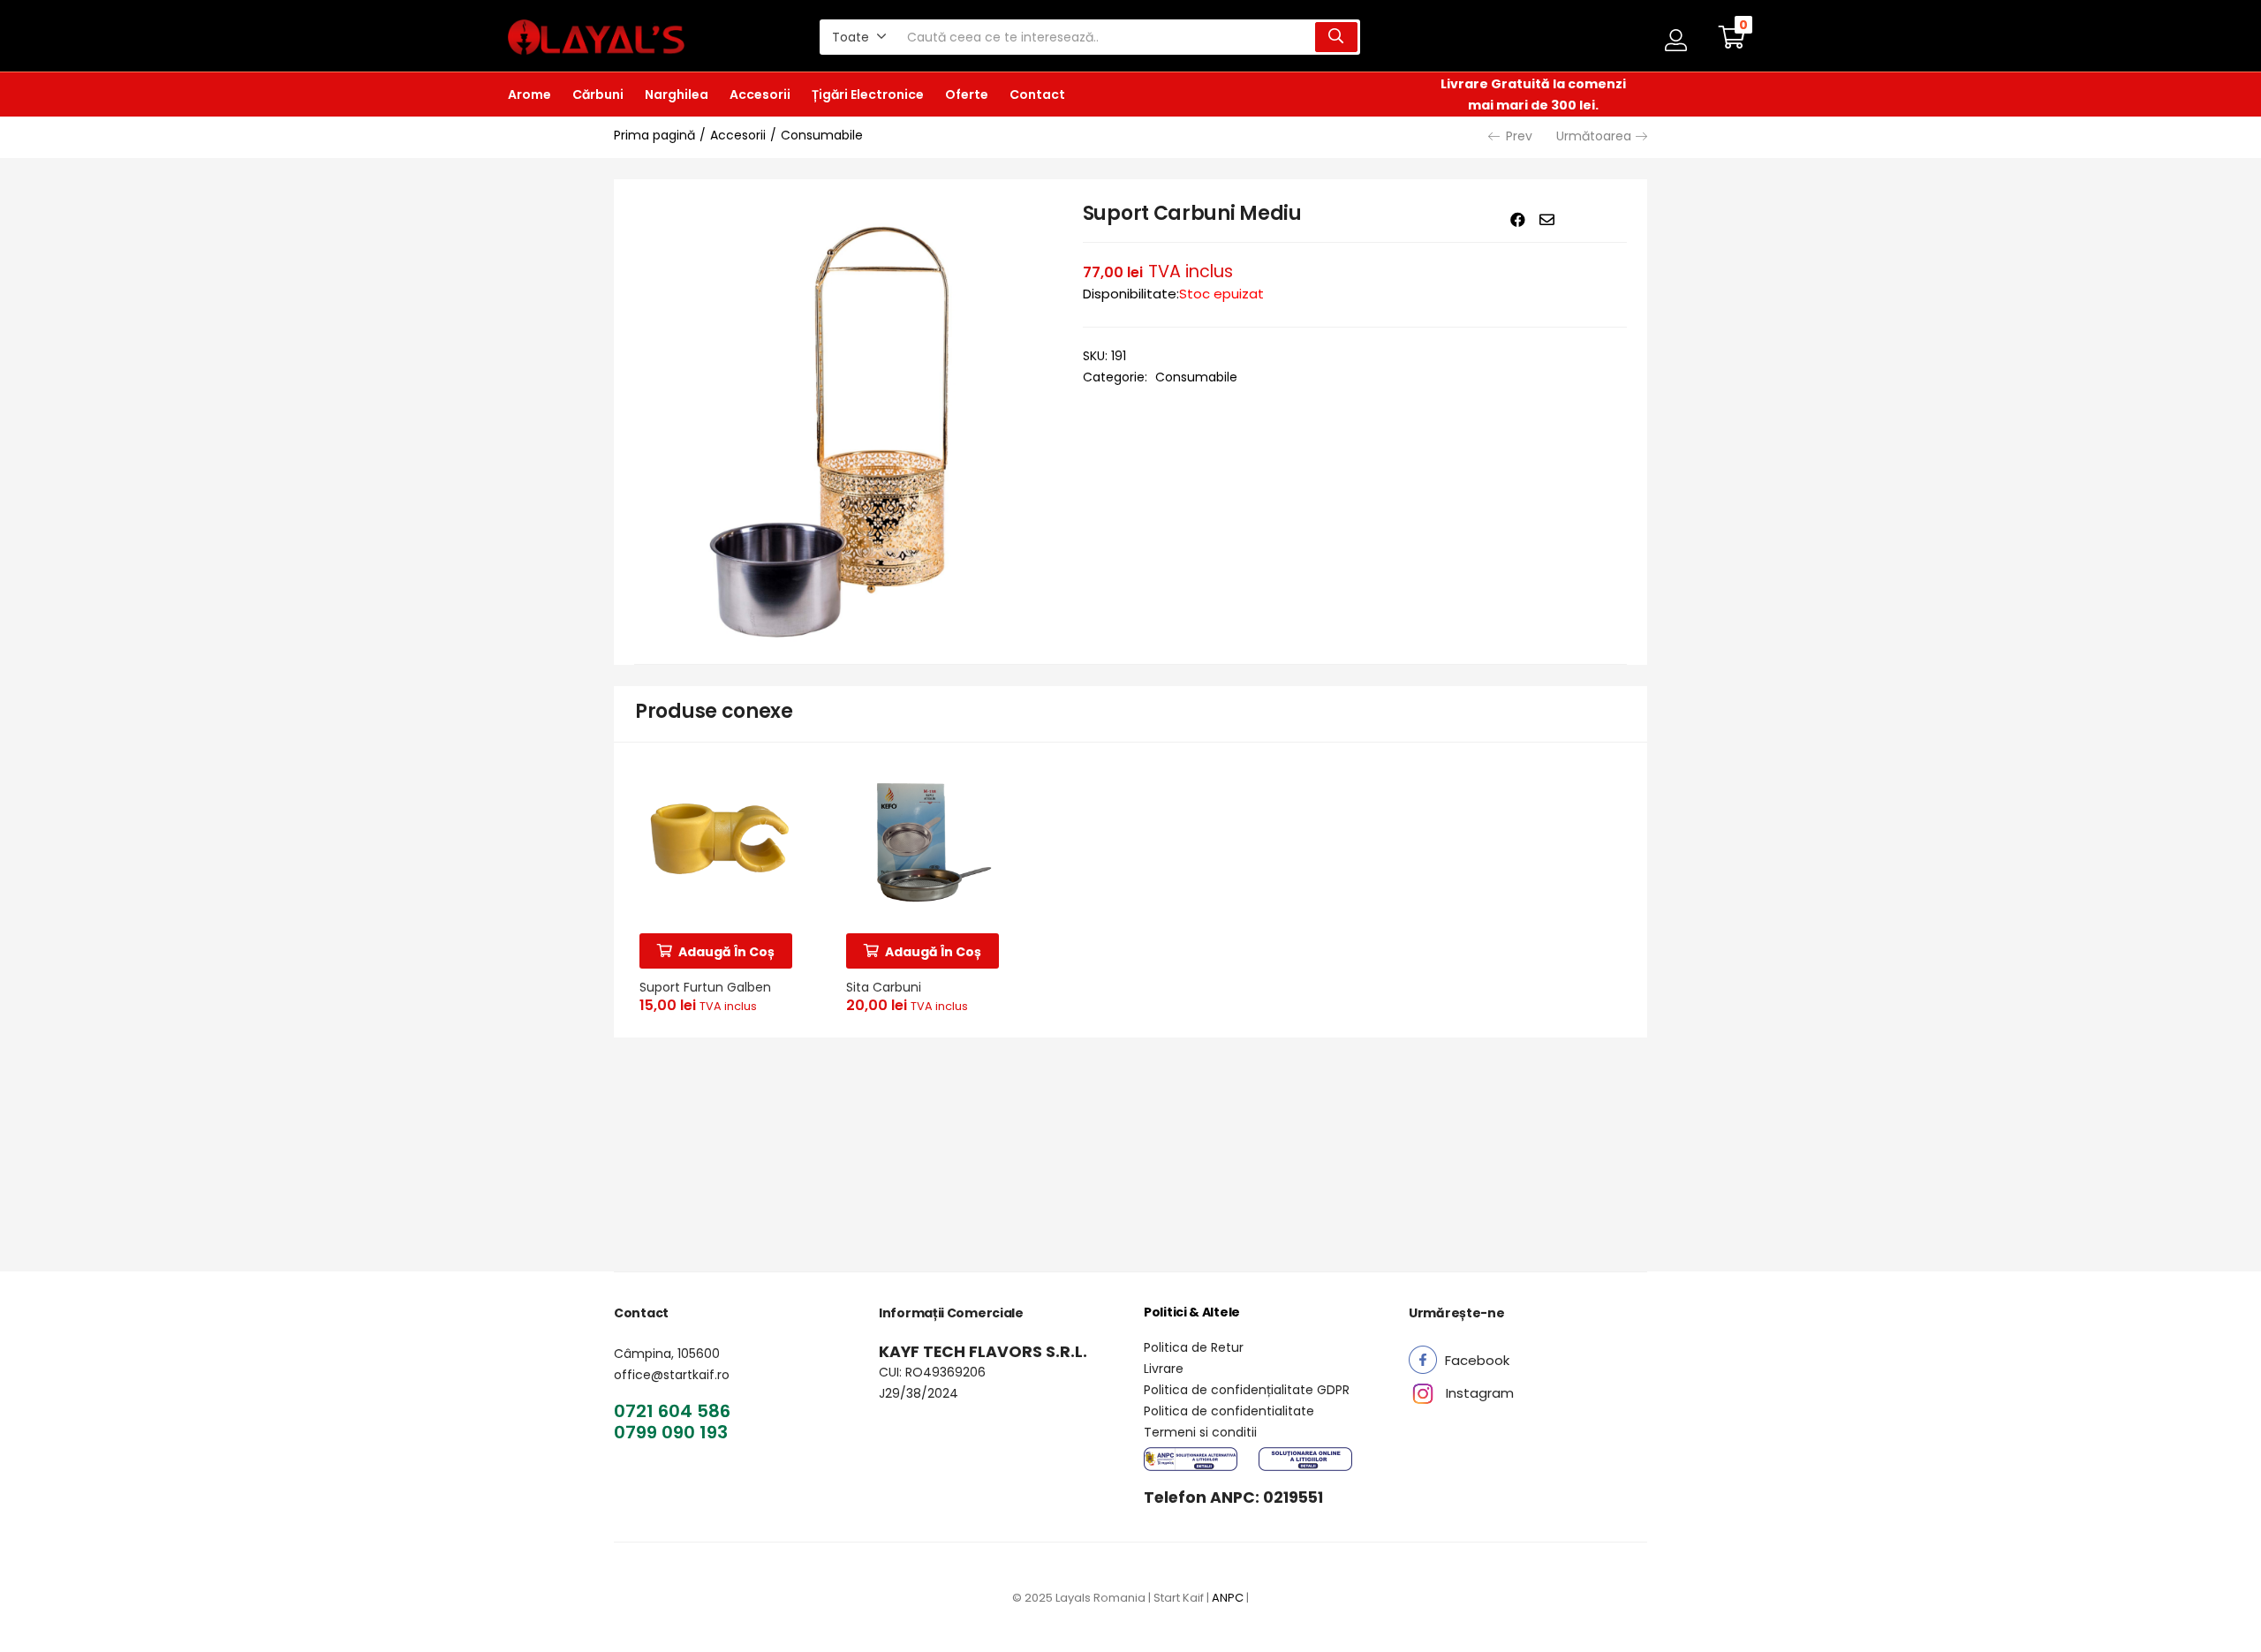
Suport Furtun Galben (705, 987)
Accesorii (760, 94)
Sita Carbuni (884, 987)
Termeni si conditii (1200, 1432)
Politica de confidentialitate (1229, 1411)
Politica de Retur (1194, 1347)
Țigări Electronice (868, 94)
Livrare (1164, 1369)
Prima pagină (654, 135)
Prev (1519, 136)
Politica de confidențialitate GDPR (1247, 1390)
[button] (859, 37)
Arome (529, 94)
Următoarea (1594, 136)
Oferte (967, 94)
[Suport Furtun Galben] (717, 842)
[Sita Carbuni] (924, 842)
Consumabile (822, 135)
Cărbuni (598, 94)
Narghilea (677, 94)
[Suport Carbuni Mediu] (1518, 220)
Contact (1037, 94)
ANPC (1228, 1598)
